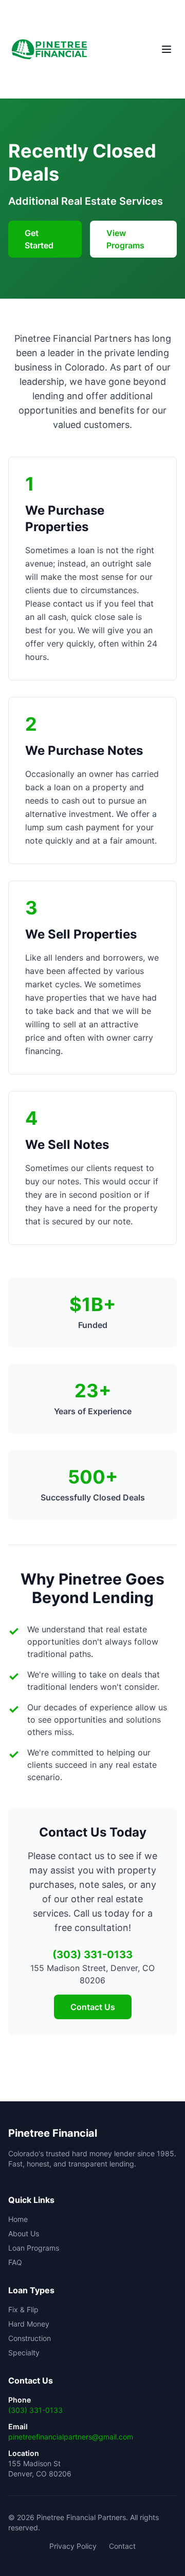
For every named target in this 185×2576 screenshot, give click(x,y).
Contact (122, 2546)
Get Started (39, 239)
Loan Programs (34, 2248)
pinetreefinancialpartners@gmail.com (71, 2437)
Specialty (24, 2353)
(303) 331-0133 (35, 2410)
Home (18, 2219)
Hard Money (29, 2324)
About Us (24, 2233)
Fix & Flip (23, 2309)
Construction (30, 2338)
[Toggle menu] (166, 49)
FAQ (15, 2262)
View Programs (125, 239)
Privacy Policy (73, 2546)
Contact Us (93, 2007)
